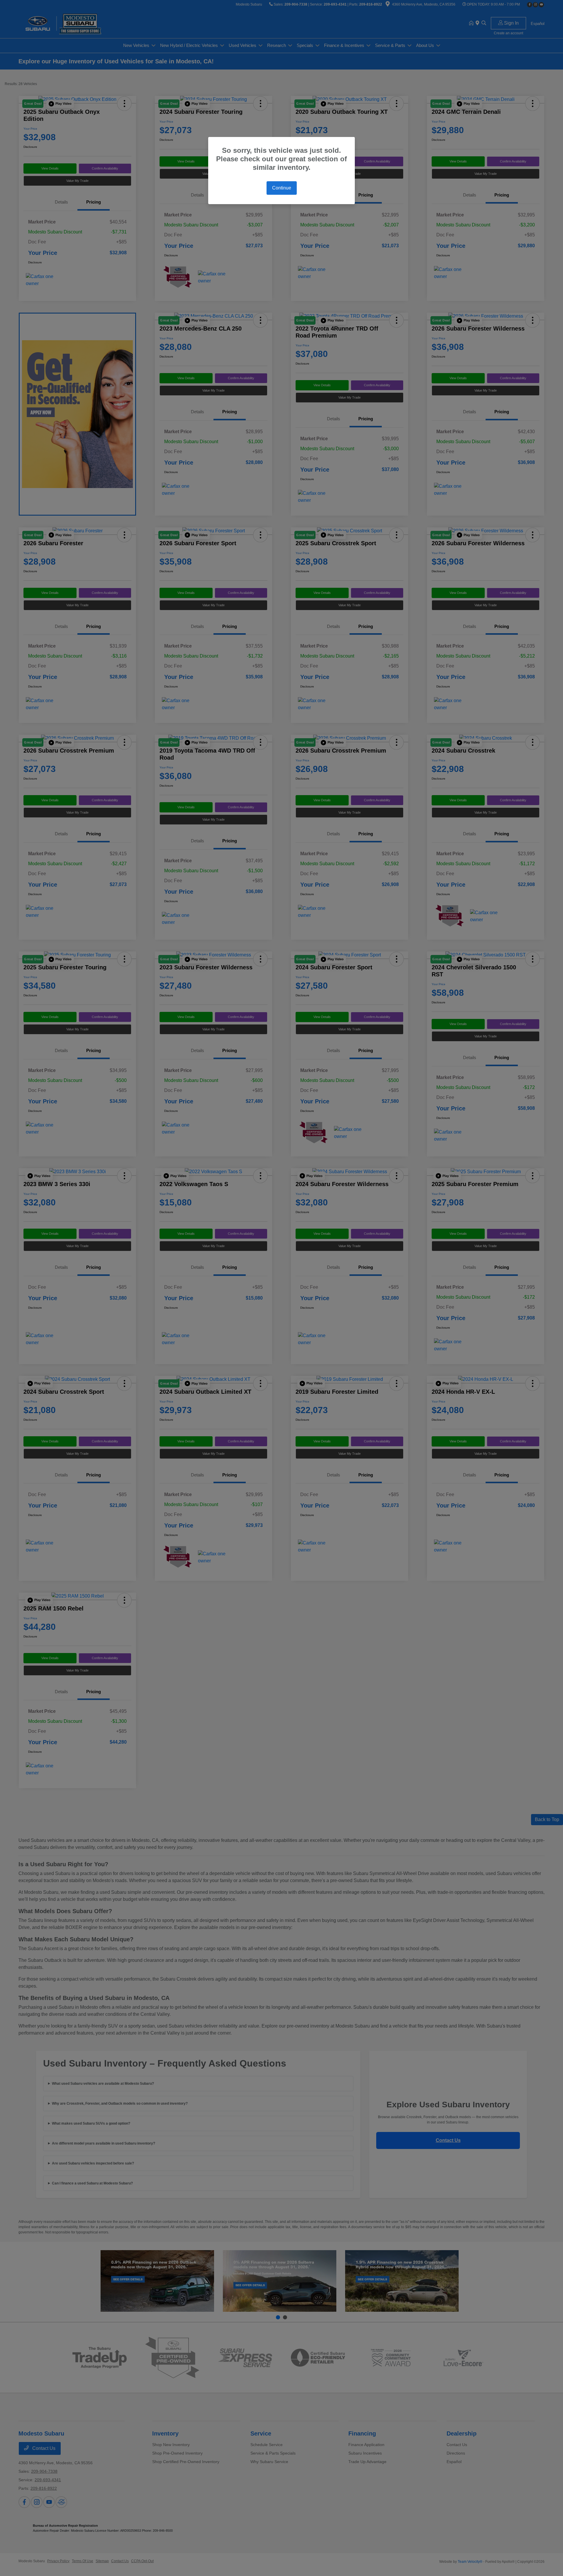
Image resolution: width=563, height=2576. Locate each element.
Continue (282, 188)
